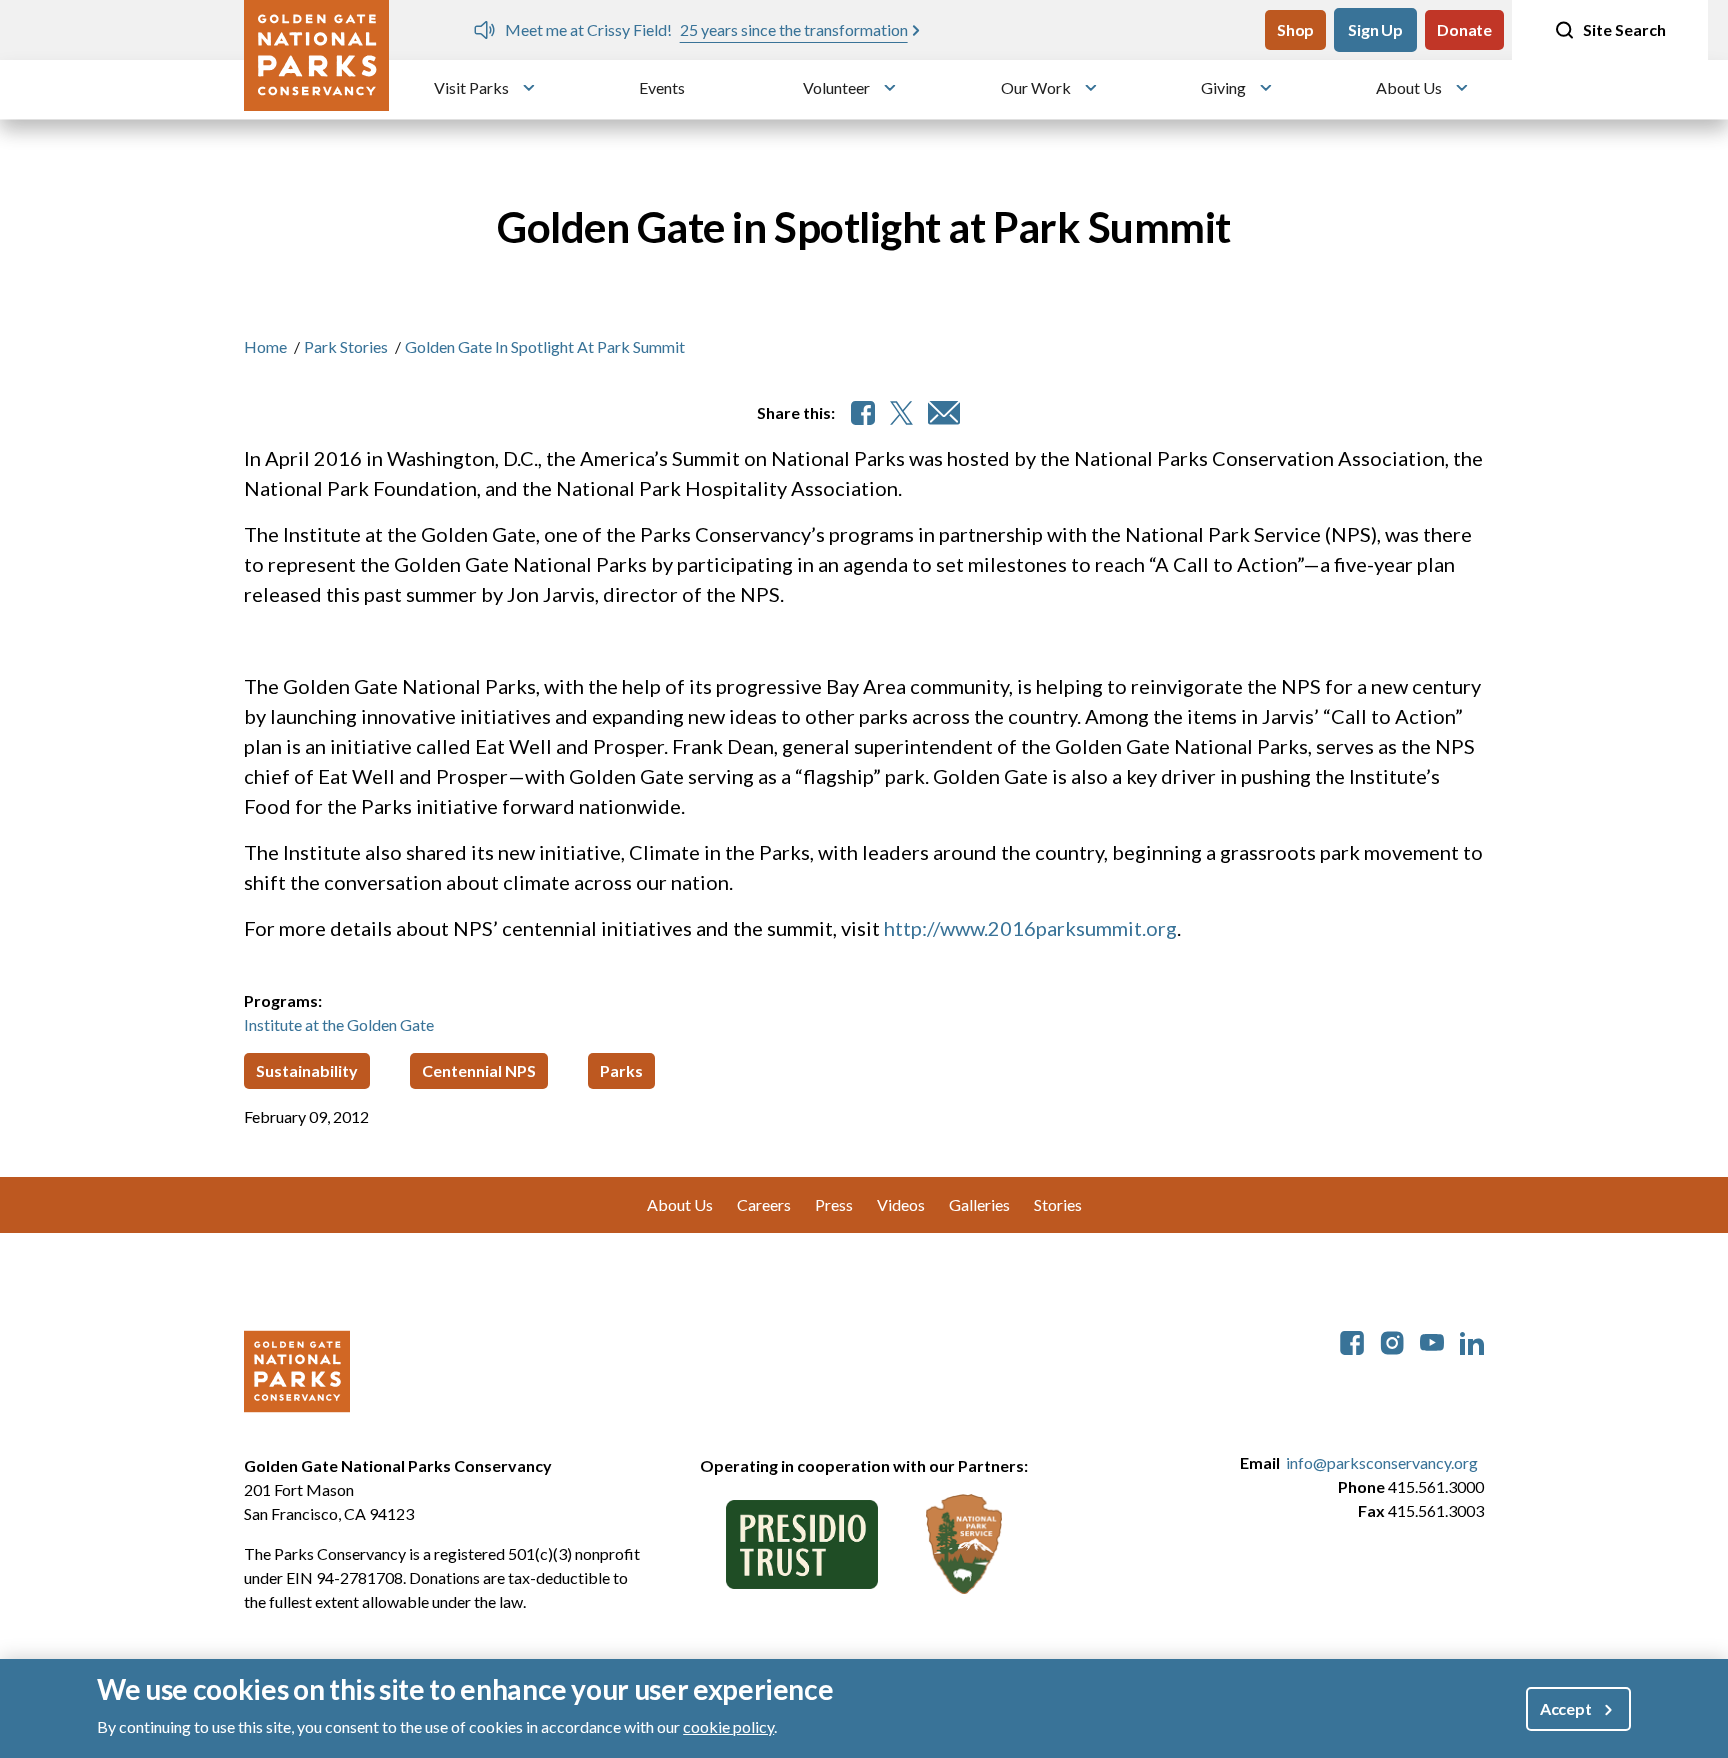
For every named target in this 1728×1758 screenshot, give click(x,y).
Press (834, 1204)
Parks (621, 1070)
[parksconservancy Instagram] (1392, 1340)
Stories (1058, 1204)
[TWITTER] (901, 413)
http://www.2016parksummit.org (1030, 928)
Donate (1464, 29)
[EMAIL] (944, 413)
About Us (1409, 87)
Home (265, 346)
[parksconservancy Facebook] (1352, 1340)
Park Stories (346, 346)
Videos (901, 1204)
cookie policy (728, 1726)
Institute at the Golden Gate (339, 1024)
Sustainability (307, 1070)
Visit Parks (471, 87)
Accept (1566, 1708)
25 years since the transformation (783, 29)
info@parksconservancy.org (1382, 1462)
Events (662, 87)
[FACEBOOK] (863, 413)
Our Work (1036, 87)
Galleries (979, 1204)
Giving (1223, 87)
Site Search (1624, 29)
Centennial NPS (479, 1070)
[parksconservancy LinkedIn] (1472, 1340)
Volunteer (836, 87)
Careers (764, 1204)
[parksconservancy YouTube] (1432, 1340)
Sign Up (1375, 29)
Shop (1295, 29)
